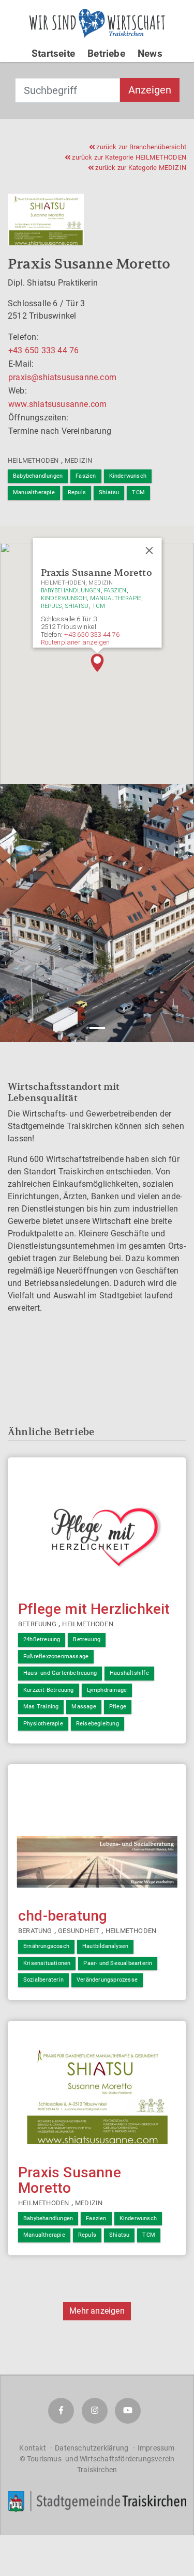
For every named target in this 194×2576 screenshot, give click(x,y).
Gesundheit (79, 1931)
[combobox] (68, 90)
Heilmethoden (33, 460)
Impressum (156, 2448)
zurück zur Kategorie (128, 157)
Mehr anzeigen (97, 2311)
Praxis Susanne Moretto (70, 2180)
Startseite (53, 53)
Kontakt (32, 2448)
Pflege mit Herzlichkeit (94, 1609)
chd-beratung (63, 1916)
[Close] (149, 551)
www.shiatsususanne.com (57, 404)
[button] (97, 663)
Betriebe (106, 53)
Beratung (35, 1931)
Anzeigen (150, 90)
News (150, 53)
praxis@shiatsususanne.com (62, 377)
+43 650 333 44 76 (43, 350)
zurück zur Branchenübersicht (140, 147)
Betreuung (37, 1624)
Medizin (78, 460)
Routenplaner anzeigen (75, 642)
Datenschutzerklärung (92, 2448)
